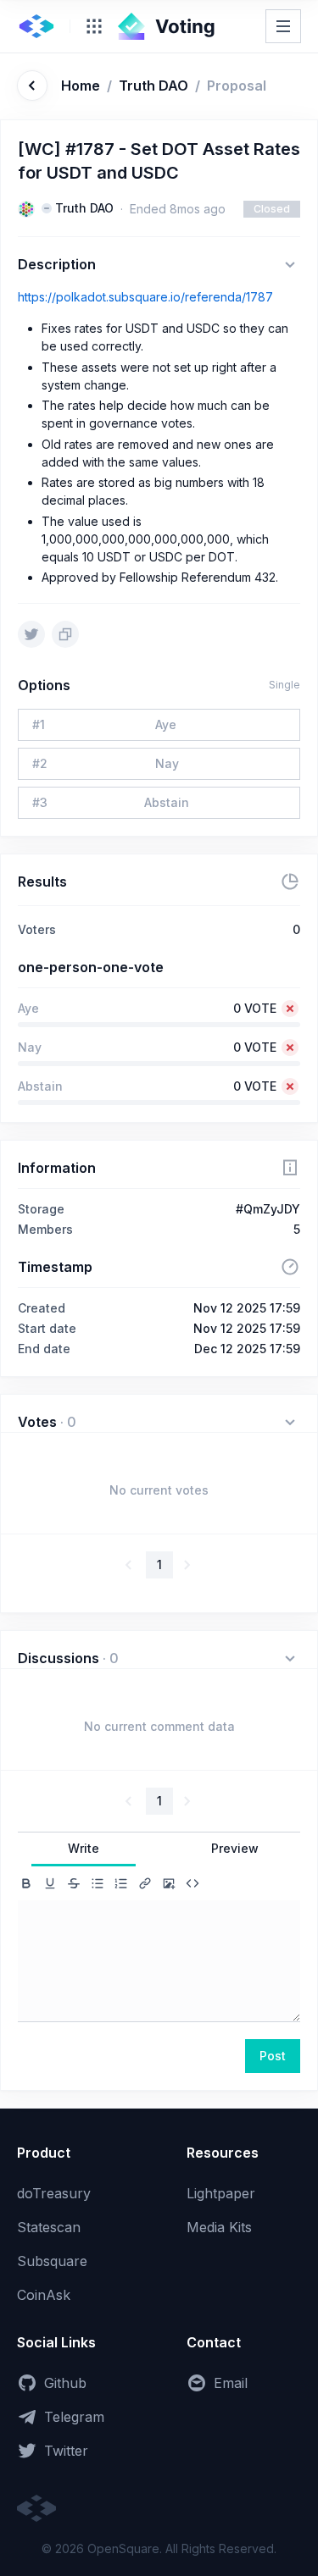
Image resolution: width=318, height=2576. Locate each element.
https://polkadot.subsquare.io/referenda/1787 (145, 297)
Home (81, 86)
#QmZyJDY (268, 1209)
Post (273, 2056)
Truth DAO (153, 86)
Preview (235, 1848)
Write (84, 1848)
